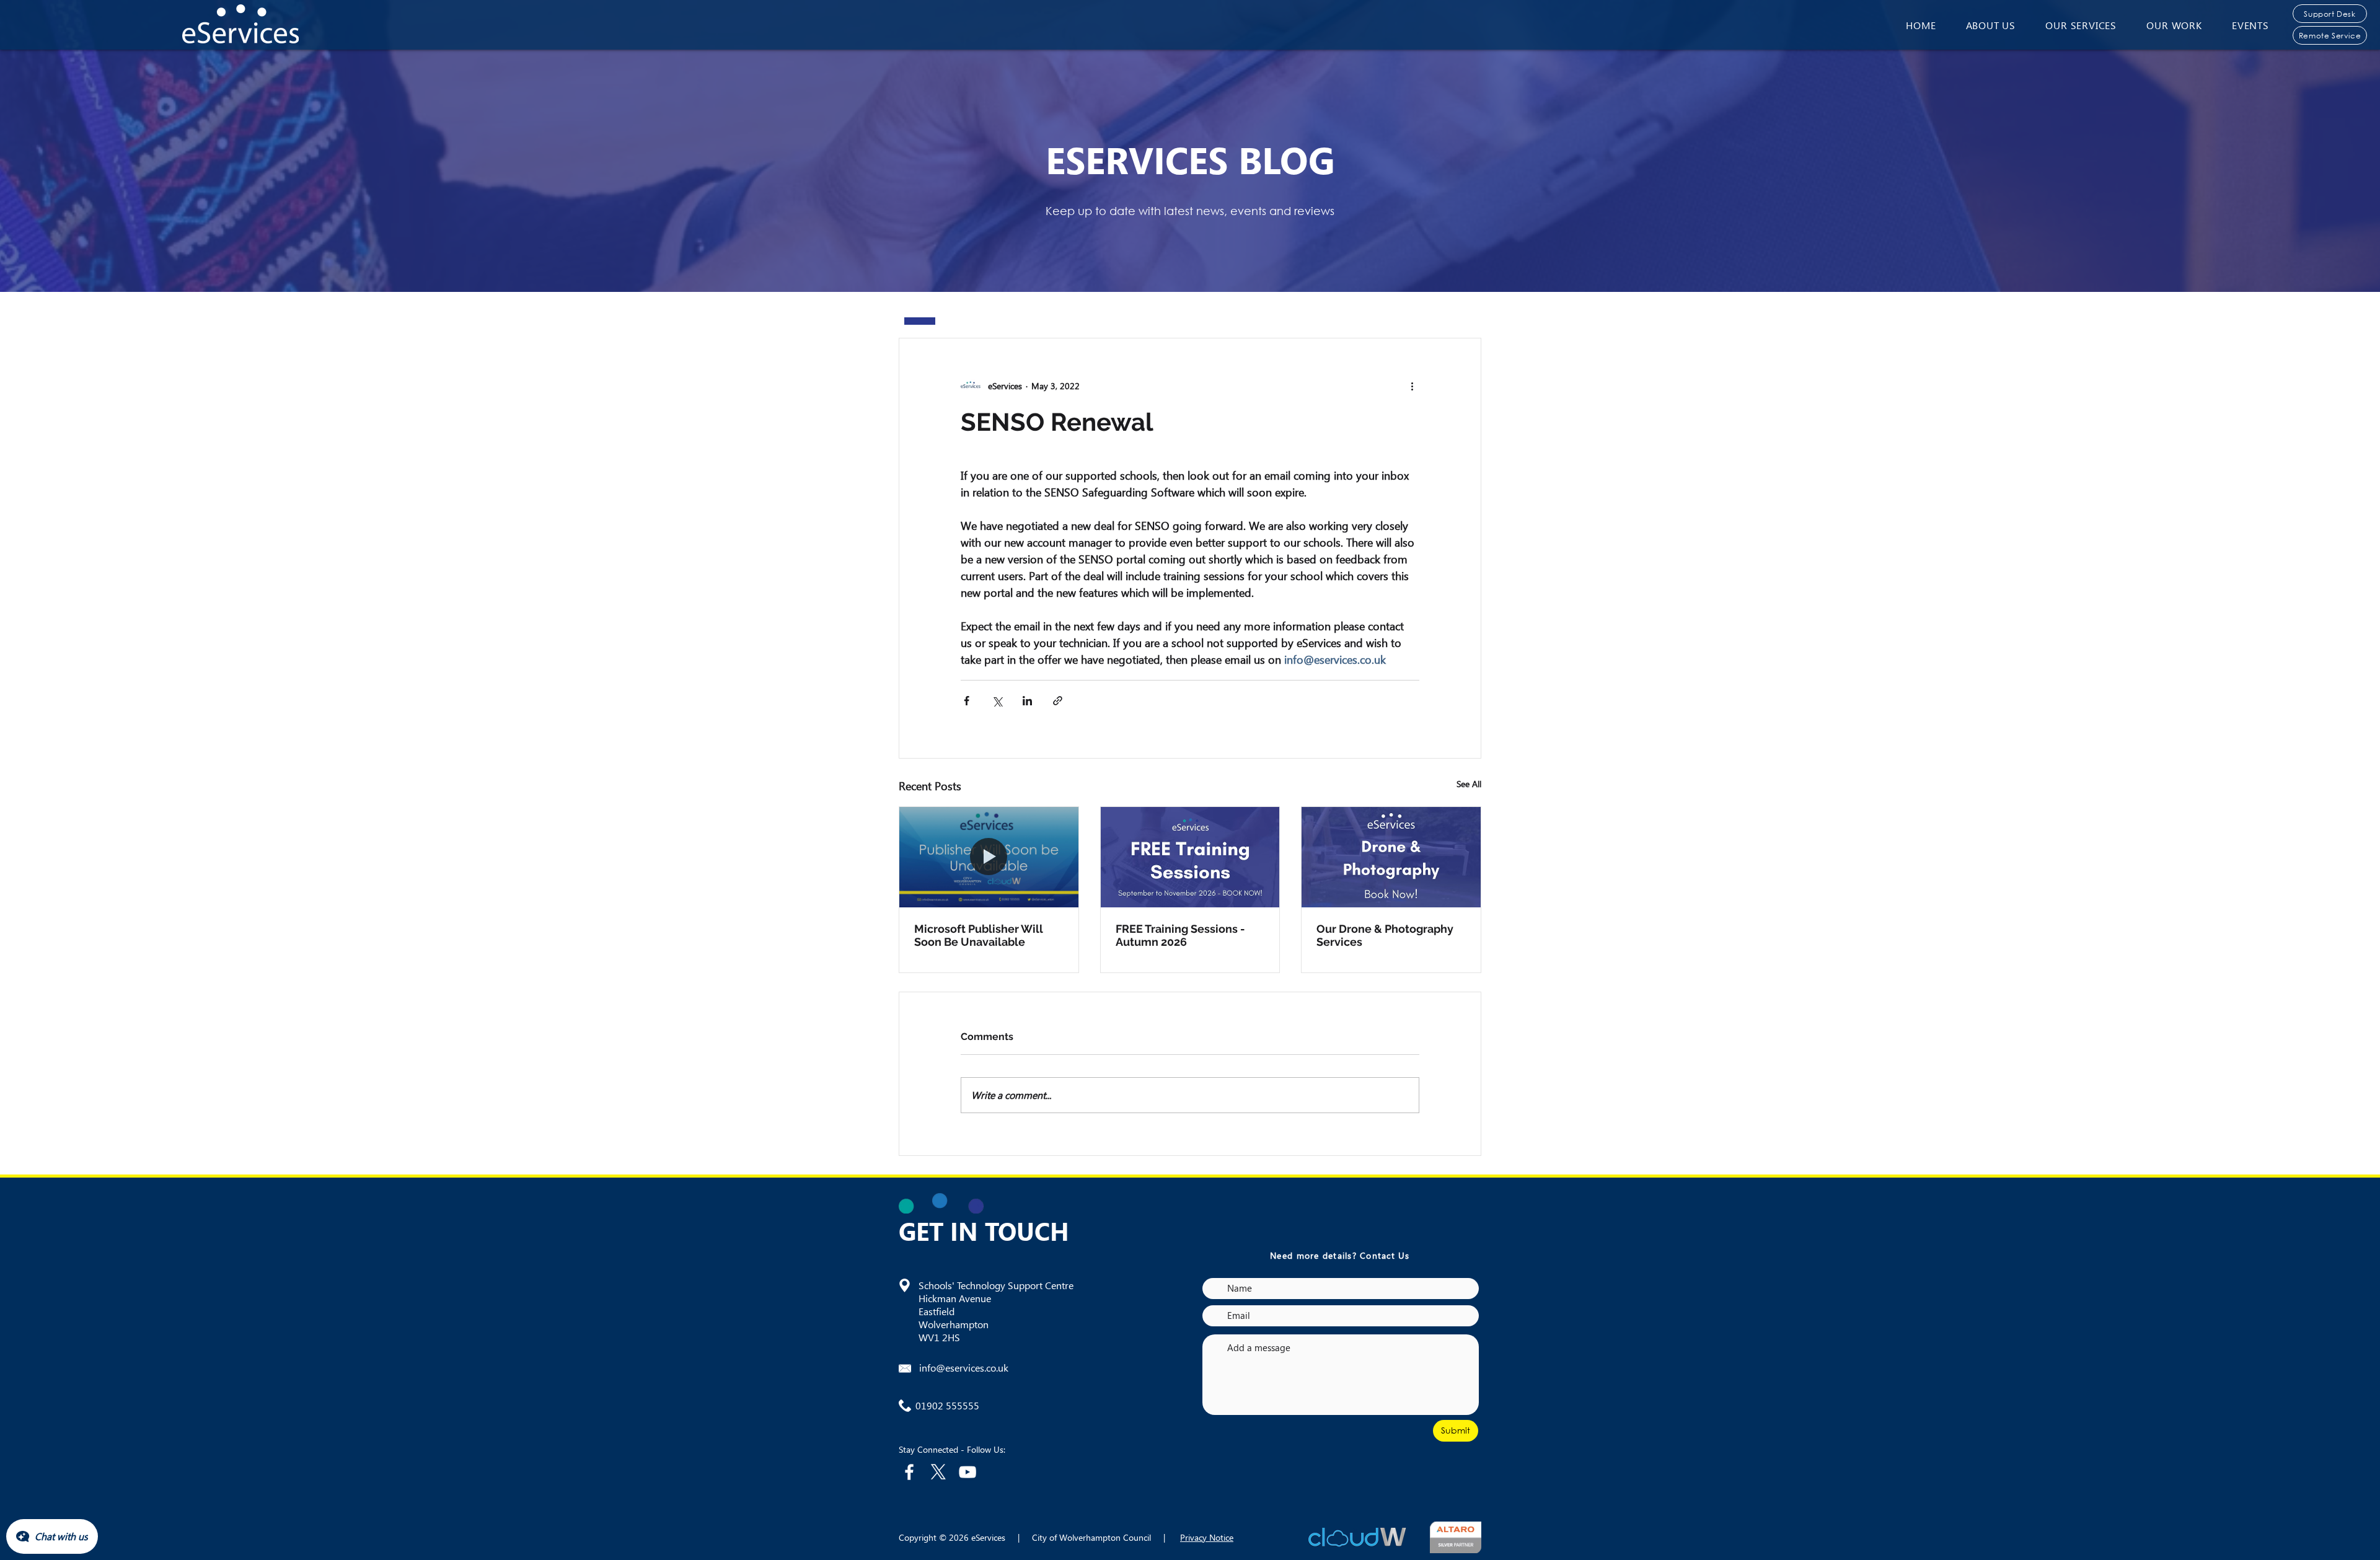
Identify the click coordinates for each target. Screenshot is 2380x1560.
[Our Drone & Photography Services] (1391, 857)
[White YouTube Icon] (967, 1472)
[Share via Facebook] (967, 701)
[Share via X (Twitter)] (997, 701)
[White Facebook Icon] (909, 1472)
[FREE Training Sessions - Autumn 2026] (1190, 857)
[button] (1991, 25)
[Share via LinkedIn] (1027, 701)
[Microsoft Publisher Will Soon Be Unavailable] (989, 857)
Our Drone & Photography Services (1385, 935)
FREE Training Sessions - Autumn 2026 (1180, 935)
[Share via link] (1058, 701)
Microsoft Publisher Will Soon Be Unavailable (979, 935)
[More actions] (1412, 386)
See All (1469, 784)
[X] (938, 1472)
